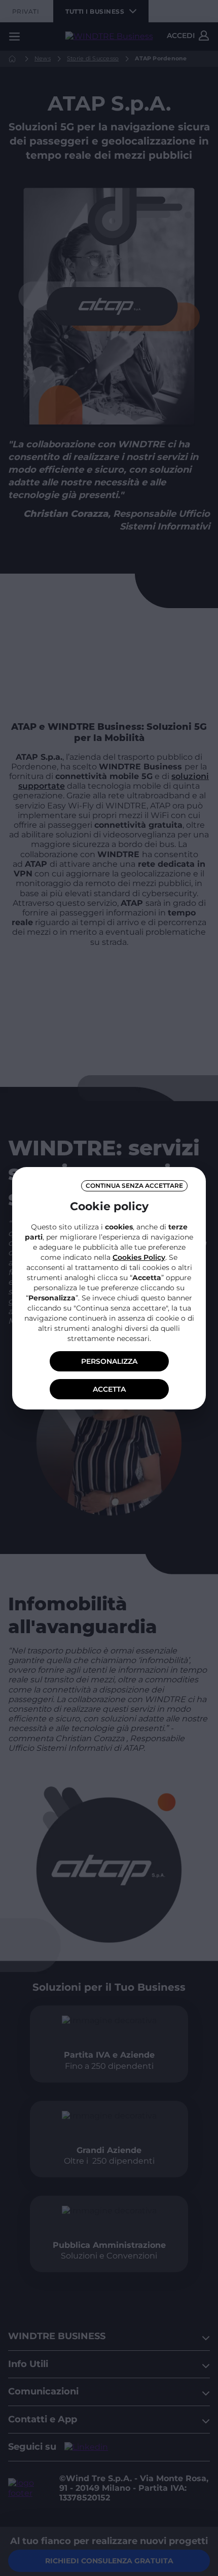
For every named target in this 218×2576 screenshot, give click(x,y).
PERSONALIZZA (109, 1361)
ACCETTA (109, 1389)
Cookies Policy (139, 1257)
